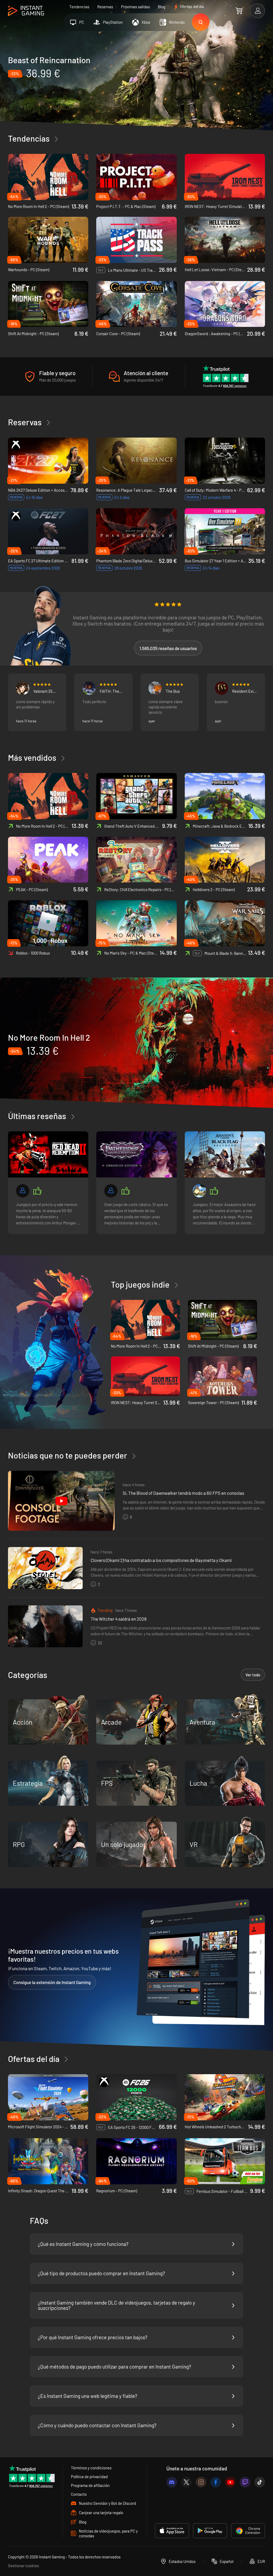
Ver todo (253, 1675)
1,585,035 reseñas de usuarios (168, 648)
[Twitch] (245, 2482)
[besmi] (23, 688)
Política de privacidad (89, 2477)
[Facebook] (216, 2482)
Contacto (79, 2494)
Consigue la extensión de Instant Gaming (52, 1982)
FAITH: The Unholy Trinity (111, 691)
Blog (162, 7)
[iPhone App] (172, 2531)
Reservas (105, 7)
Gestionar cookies (23, 2566)
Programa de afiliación (90, 2485)
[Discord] (172, 2482)
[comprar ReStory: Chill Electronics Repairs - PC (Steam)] (136, 860)
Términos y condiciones (91, 2468)
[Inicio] (26, 11)
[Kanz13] (111, 1191)
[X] (186, 2482)
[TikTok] (260, 2482)
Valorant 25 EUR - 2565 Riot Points (43, 691)
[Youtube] (230, 2482)
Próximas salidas (135, 7)
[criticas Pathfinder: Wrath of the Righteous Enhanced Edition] (136, 1154)
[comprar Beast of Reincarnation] (136, 81)
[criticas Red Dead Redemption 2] (48, 1154)
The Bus (173, 691)
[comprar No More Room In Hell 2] (136, 1043)
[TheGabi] (222, 688)
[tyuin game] (23, 1191)
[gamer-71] (155, 688)
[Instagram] (201, 2482)
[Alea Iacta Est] (199, 1191)
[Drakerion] (89, 688)
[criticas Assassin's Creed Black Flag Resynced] (225, 1154)
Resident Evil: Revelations (244, 691)
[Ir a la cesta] (239, 11)
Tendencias (79, 7)
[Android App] (210, 2531)
